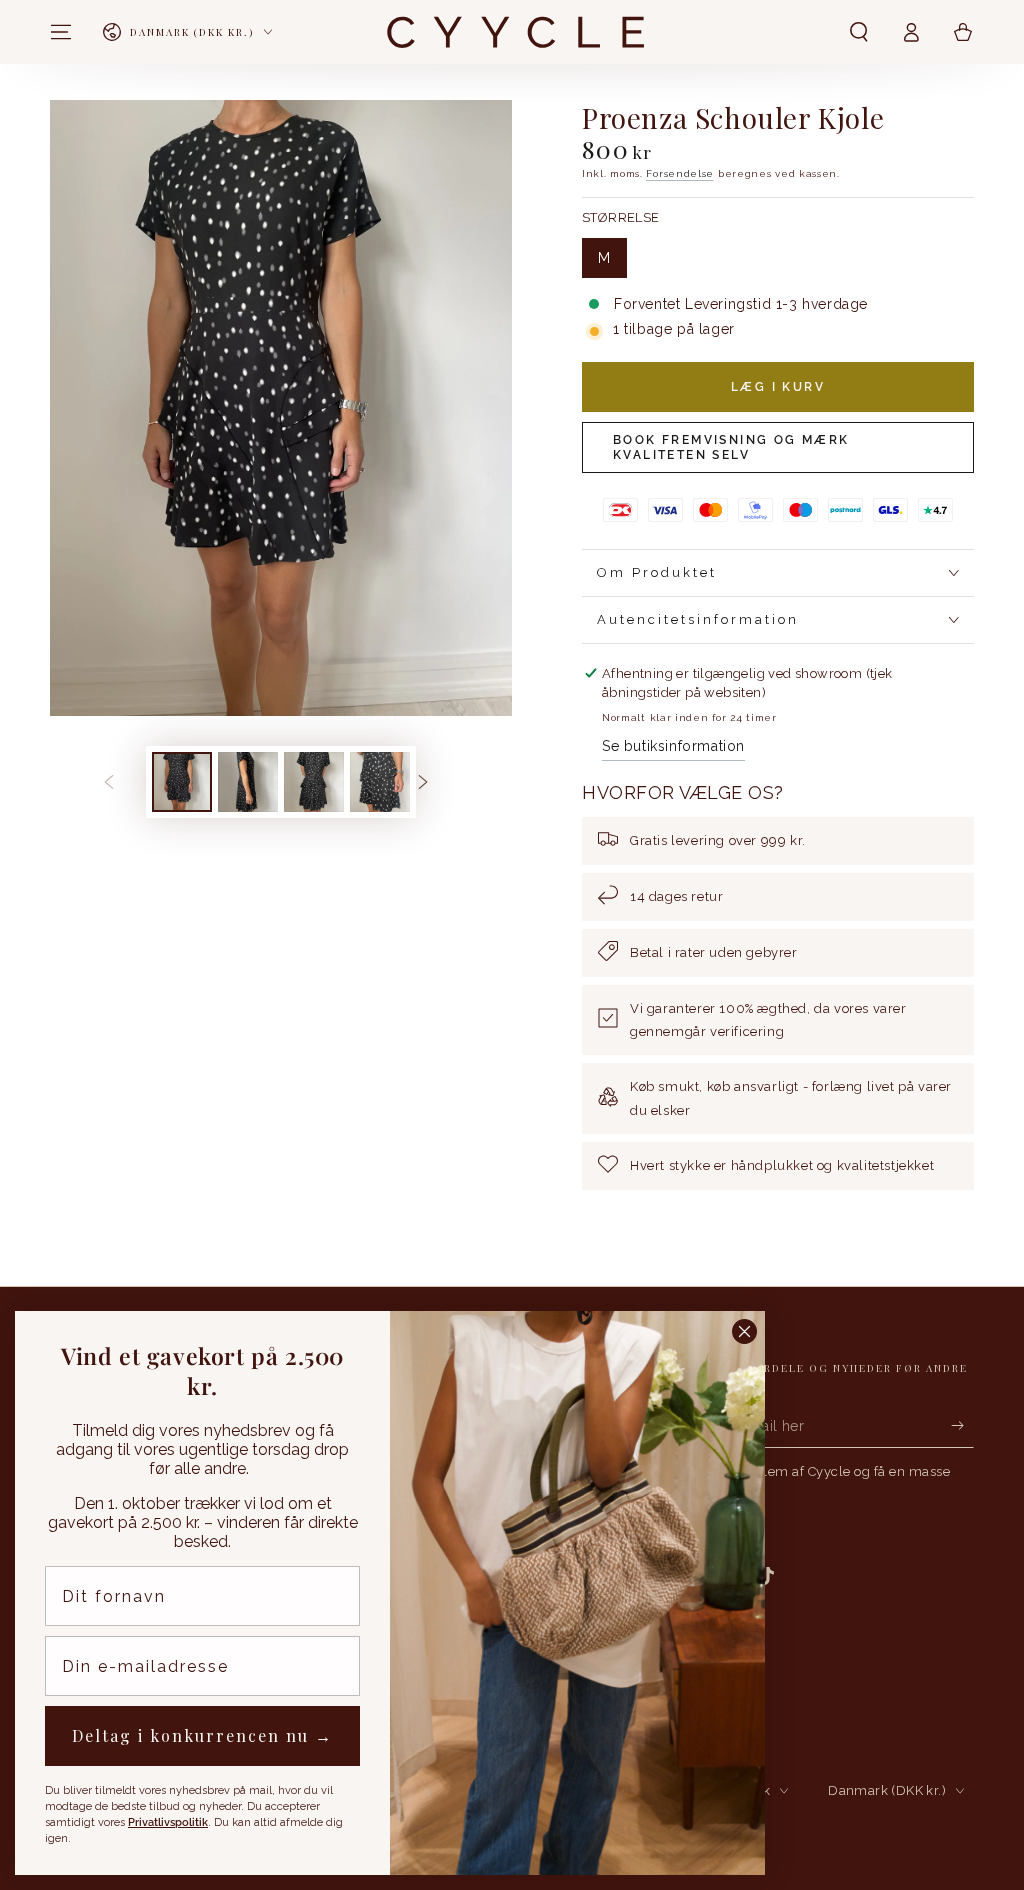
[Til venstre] (124, 782)
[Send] (962, 1425)
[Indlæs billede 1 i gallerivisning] (182, 782)
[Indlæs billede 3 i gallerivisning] (314, 782)
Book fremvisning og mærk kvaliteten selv (731, 447)
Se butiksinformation (673, 746)
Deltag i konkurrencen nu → (202, 1735)
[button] (859, 32)
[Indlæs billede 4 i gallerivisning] (380, 782)
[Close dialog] (744, 1331)
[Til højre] (438, 782)
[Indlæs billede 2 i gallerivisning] (248, 782)
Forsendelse (680, 173)
